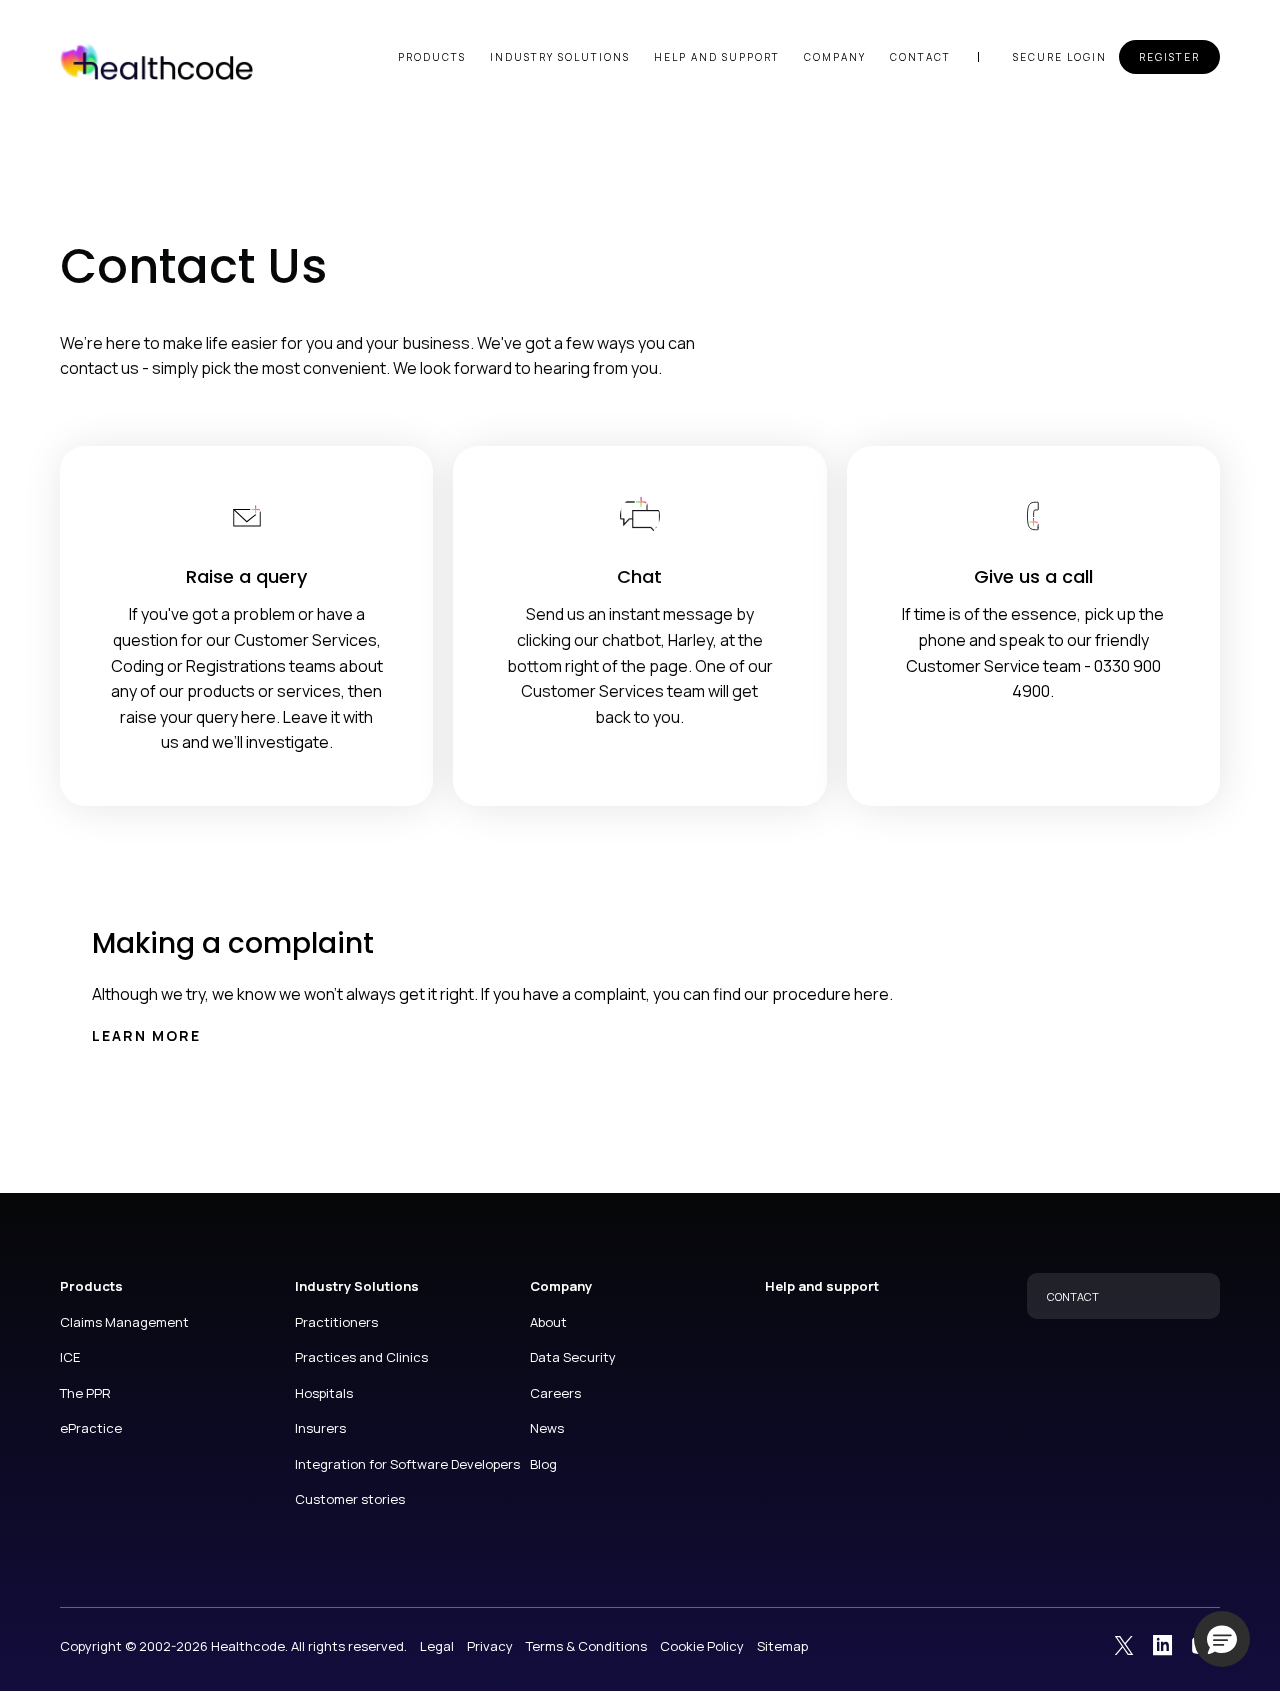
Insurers (320, 1428)
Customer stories (350, 1499)
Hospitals (324, 1393)
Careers (555, 1393)
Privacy (490, 1646)
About (548, 1322)
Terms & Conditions (586, 1646)
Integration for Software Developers (407, 1464)
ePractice (91, 1428)
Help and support (717, 57)
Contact (920, 57)
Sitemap (782, 1646)
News (547, 1428)
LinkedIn (1163, 1645)
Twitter (1124, 1645)
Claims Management (124, 1322)
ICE (70, 1357)
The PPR (85, 1393)
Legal (437, 1646)
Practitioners (336, 1322)
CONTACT (1073, 1296)
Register (1169, 57)
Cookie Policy (702, 1646)
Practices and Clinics (361, 1357)
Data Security (573, 1357)
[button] (1222, 1639)
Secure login (1060, 57)
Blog (543, 1464)
